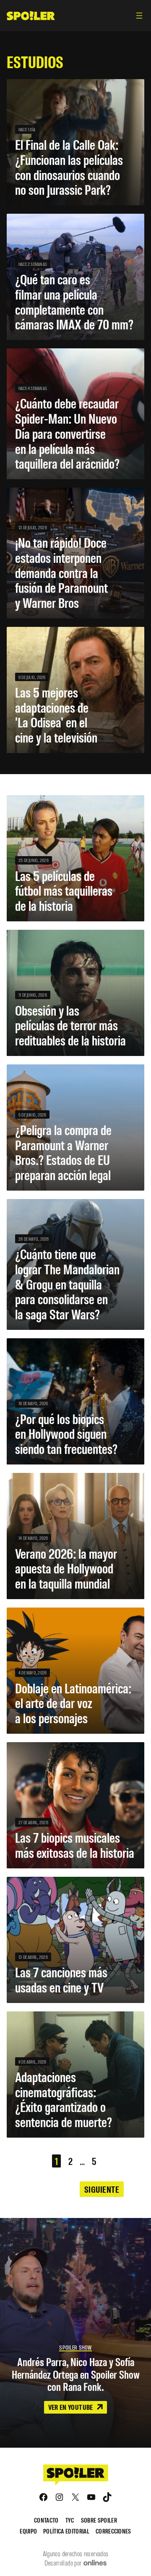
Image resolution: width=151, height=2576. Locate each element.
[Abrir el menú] (139, 16)
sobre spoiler (99, 2520)
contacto (46, 2520)
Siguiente (102, 2189)
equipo (28, 2531)
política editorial (66, 2531)
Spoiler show (75, 2347)
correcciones (113, 2531)
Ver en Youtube (71, 2407)
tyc (70, 2520)
